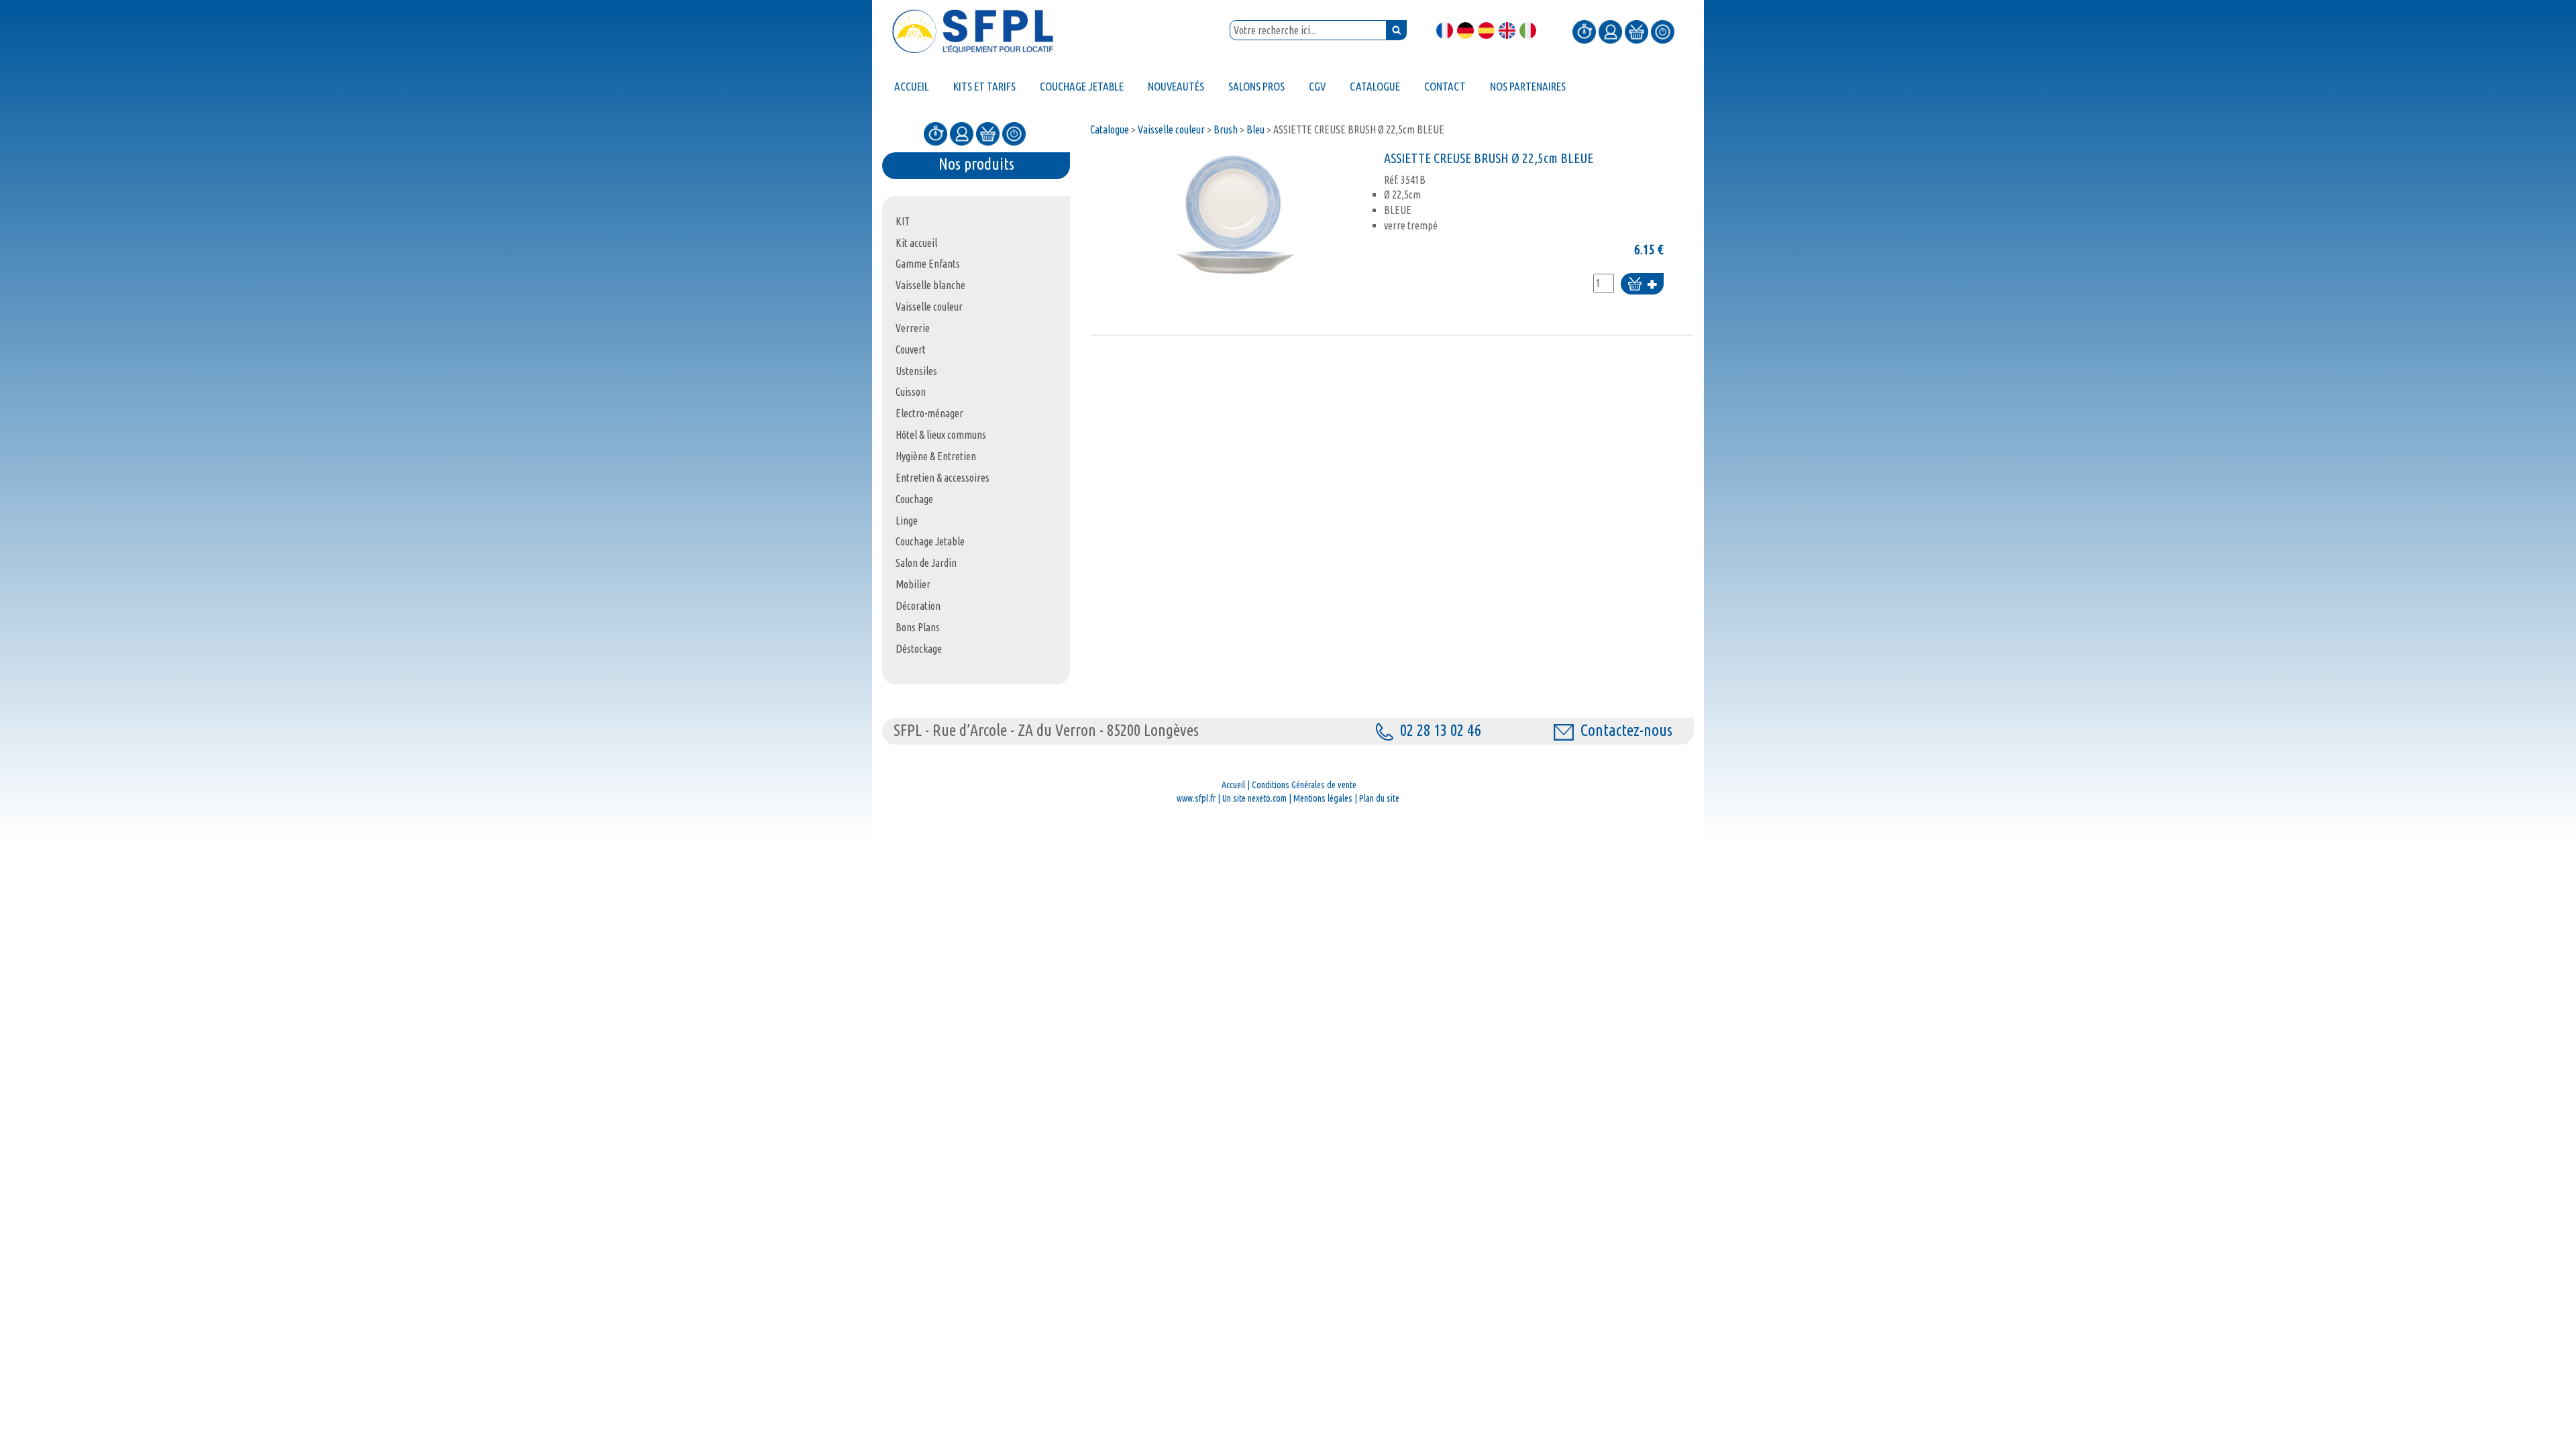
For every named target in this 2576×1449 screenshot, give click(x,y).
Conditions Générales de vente (1304, 785)
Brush (1226, 129)
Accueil (1233, 785)
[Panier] (1636, 31)
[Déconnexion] (1663, 31)
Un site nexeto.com (1254, 798)
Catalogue (1110, 129)
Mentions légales (1323, 798)
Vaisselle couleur (1171, 129)
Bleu (1255, 129)
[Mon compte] (1610, 31)
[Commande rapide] (1584, 31)
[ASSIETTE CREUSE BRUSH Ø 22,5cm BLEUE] (1234, 215)
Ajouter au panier (1642, 285)
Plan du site (1379, 798)
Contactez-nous (1626, 730)
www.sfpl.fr (1196, 798)
